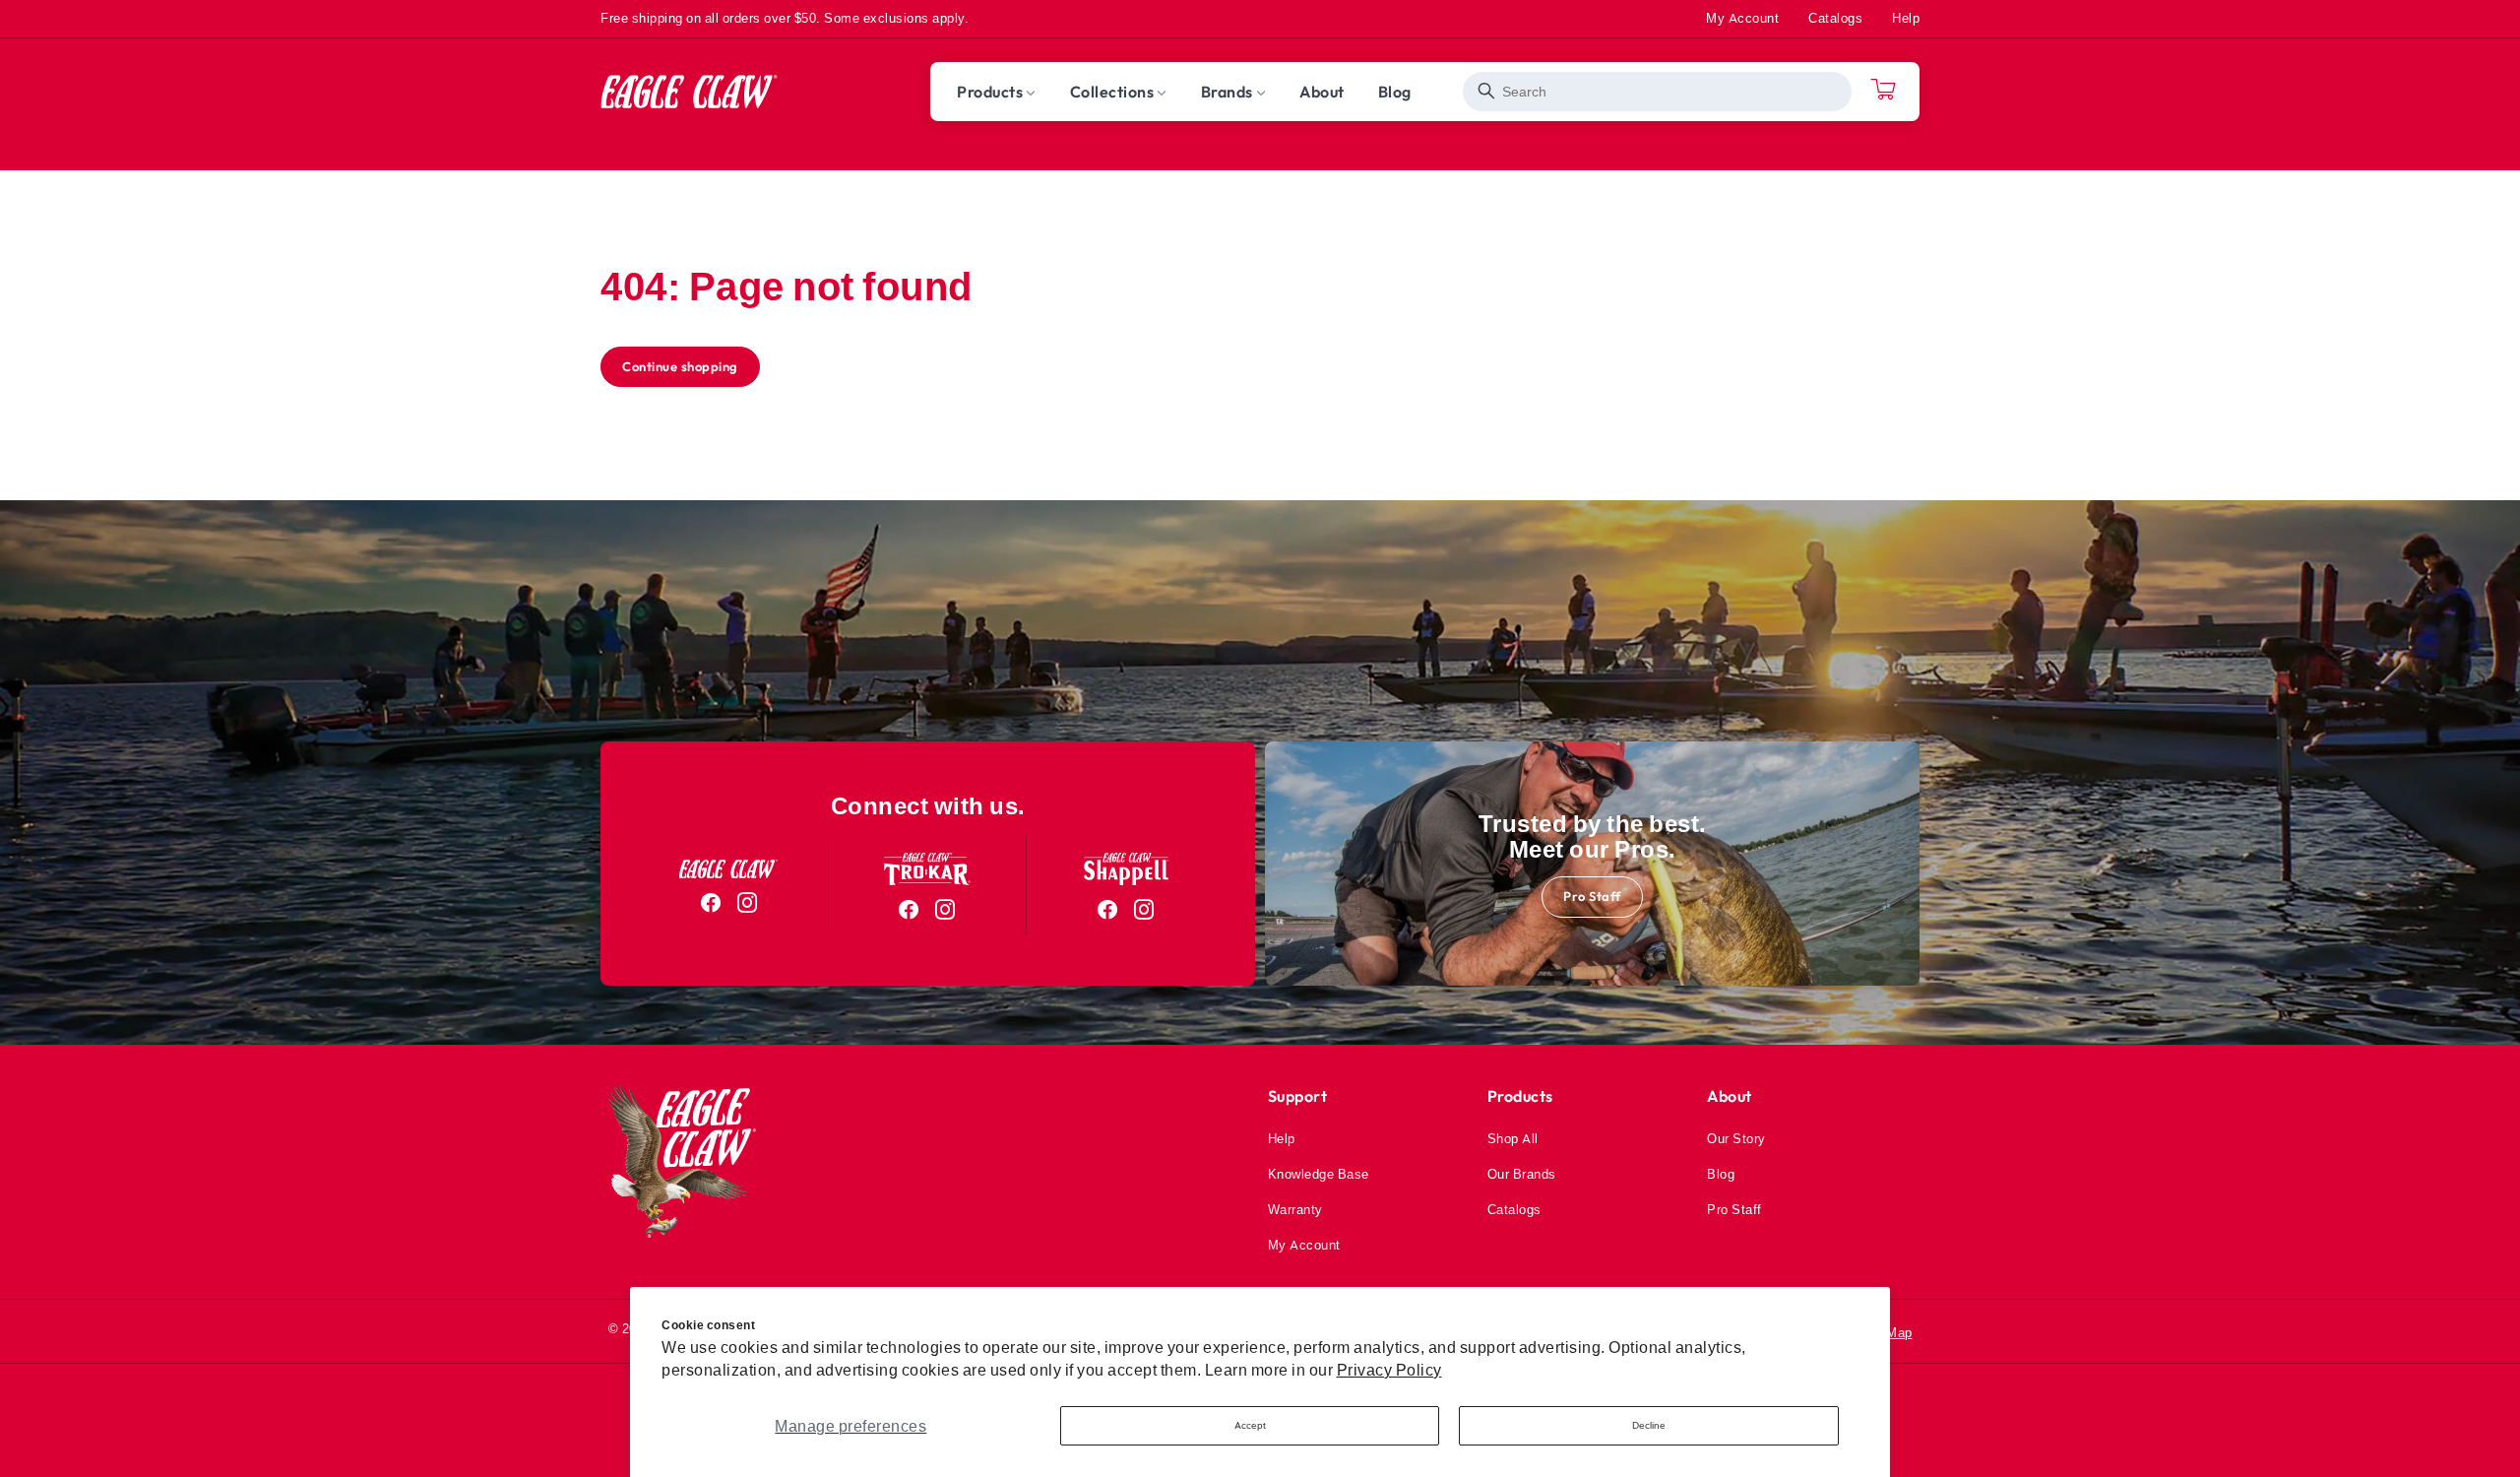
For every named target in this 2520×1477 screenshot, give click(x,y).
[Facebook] (711, 903)
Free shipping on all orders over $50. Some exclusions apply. (785, 18)
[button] (997, 92)
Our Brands (1522, 1174)
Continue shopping (680, 366)
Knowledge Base (1319, 1174)
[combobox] (1657, 92)
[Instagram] (748, 903)
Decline (1649, 1425)
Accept (1250, 1425)
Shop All (1513, 1138)
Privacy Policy (1389, 1370)
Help (1906, 18)
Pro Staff (1592, 896)
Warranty (1295, 1209)
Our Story (1736, 1138)
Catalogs (1835, 18)
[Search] (1487, 91)
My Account (1742, 18)
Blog (1721, 1174)
